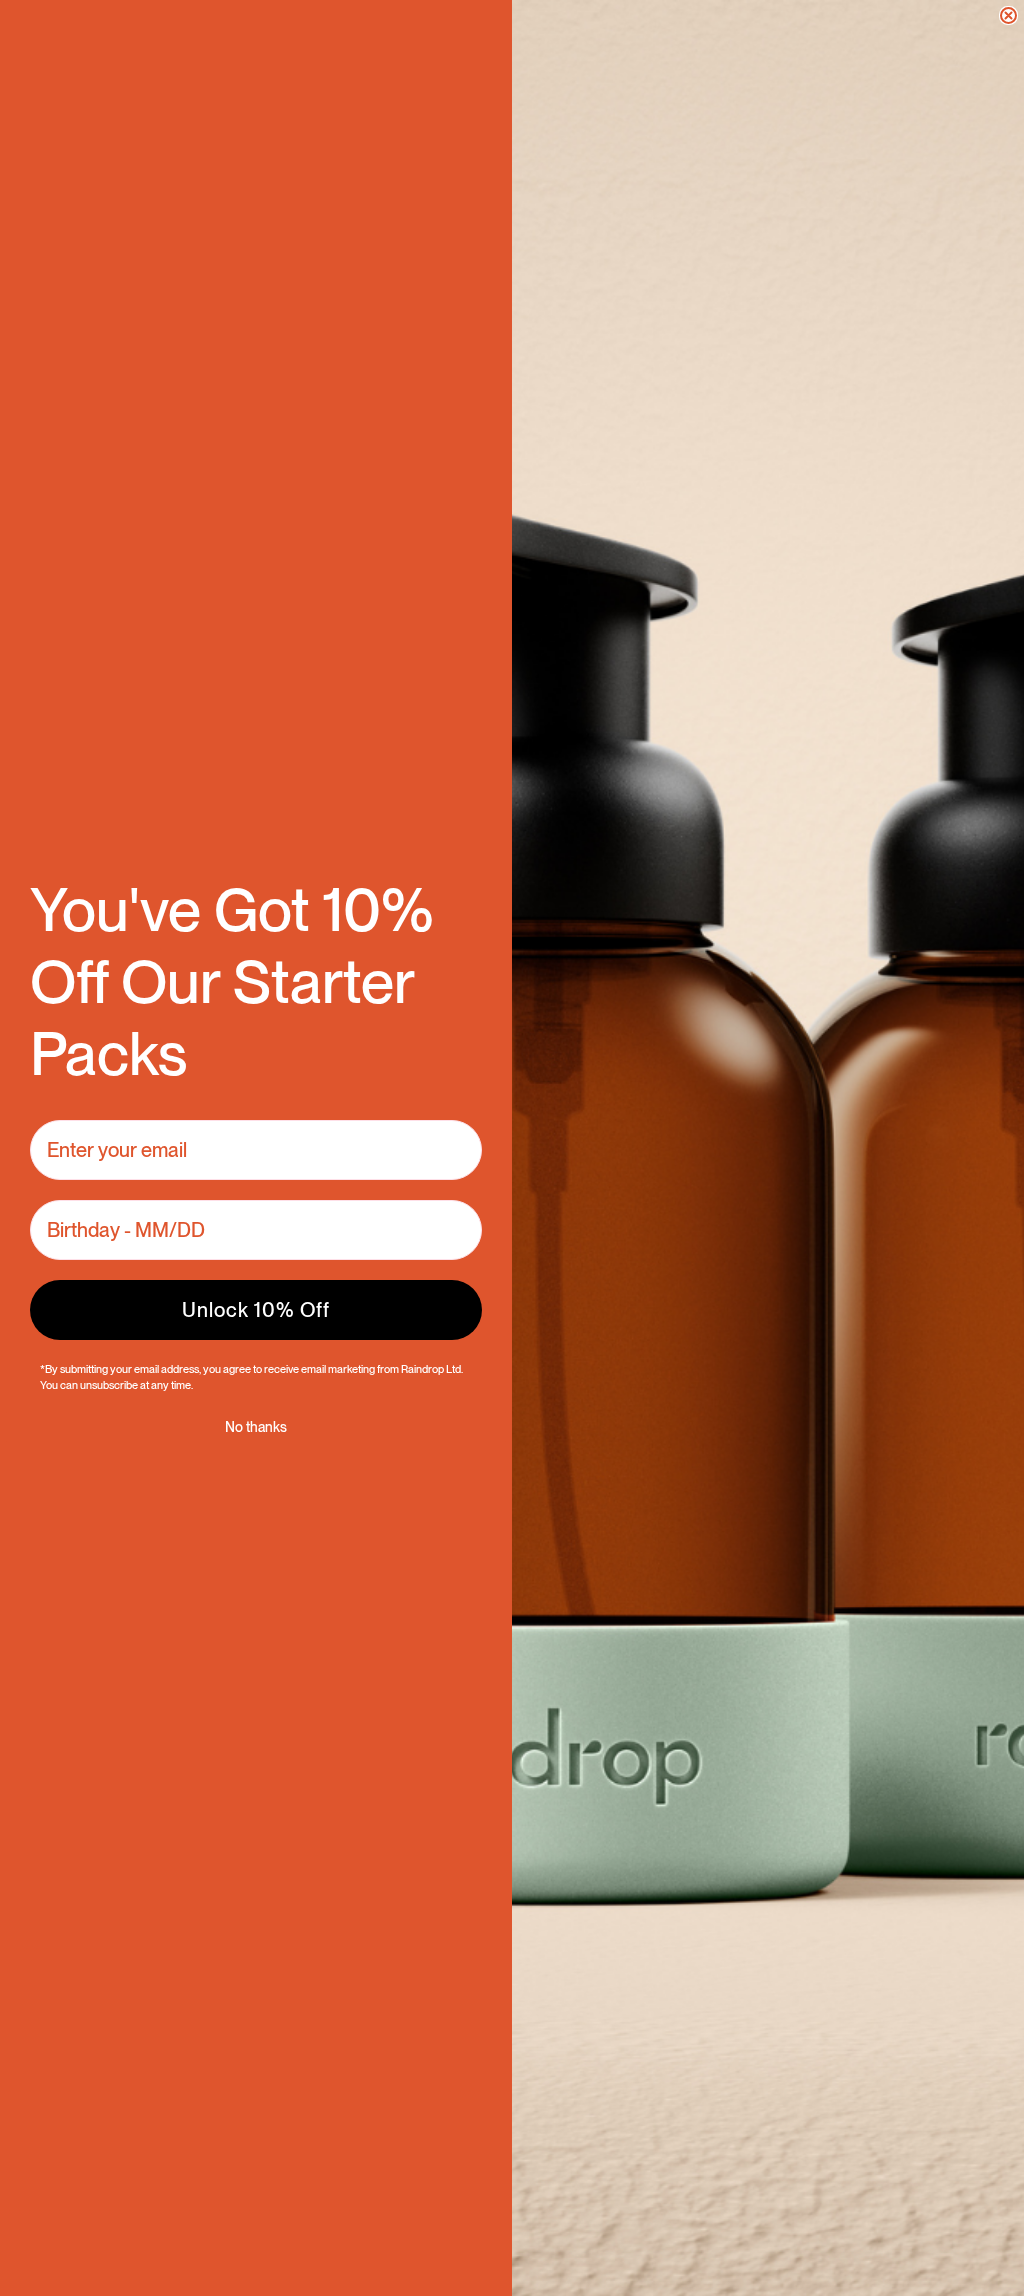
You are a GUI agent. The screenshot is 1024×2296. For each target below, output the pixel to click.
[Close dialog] (1008, 15)
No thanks (256, 1427)
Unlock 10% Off (256, 1310)
